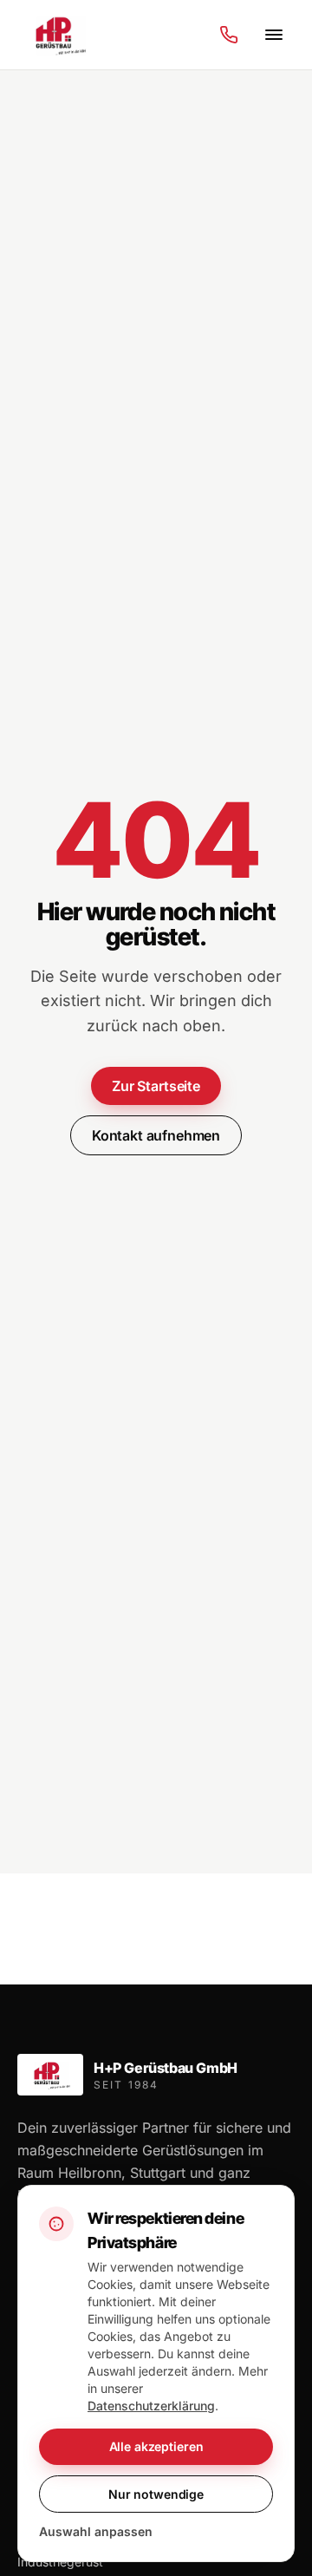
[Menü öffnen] (274, 35)
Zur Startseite (156, 1086)
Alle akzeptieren (156, 2446)
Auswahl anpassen (96, 2531)
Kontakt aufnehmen (156, 1135)
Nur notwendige (156, 2494)
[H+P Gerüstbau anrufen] (229, 35)
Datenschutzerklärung (151, 2406)
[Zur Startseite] (58, 35)
